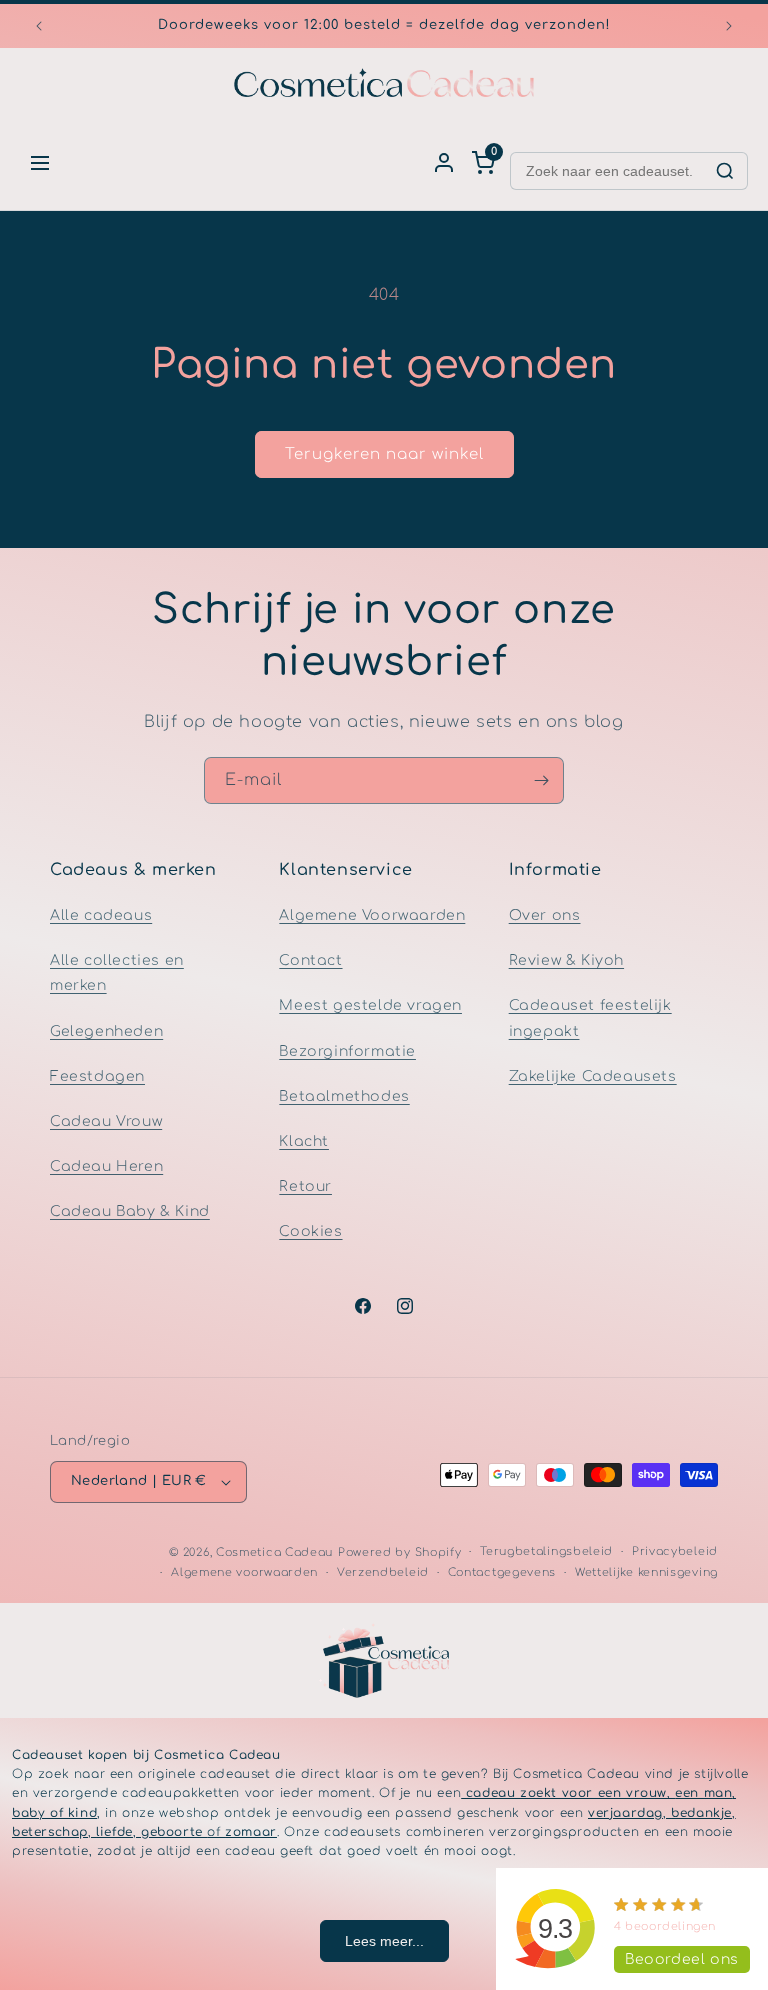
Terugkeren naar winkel (384, 454)
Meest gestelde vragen (370, 1005)
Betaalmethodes (344, 1096)
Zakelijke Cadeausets (593, 1076)
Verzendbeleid (383, 1572)
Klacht (304, 1141)
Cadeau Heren (106, 1166)
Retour (305, 1186)
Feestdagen (97, 1076)
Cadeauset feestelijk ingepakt (590, 1018)
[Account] (444, 163)
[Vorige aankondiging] (39, 26)
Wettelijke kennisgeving (646, 1572)
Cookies (310, 1231)
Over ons (545, 915)
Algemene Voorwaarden (372, 915)
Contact (310, 960)
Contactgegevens (502, 1572)
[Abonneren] (541, 780)
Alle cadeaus (101, 915)
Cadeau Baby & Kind (130, 1211)
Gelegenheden (106, 1031)
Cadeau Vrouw (106, 1121)
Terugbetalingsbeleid (546, 1551)
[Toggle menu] (40, 163)
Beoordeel (682, 1959)
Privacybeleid (675, 1551)
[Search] (725, 171)
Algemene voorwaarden (244, 1572)
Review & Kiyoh (566, 960)
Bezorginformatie (347, 1051)
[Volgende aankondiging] (729, 26)
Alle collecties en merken (117, 973)
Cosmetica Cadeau (274, 1552)
